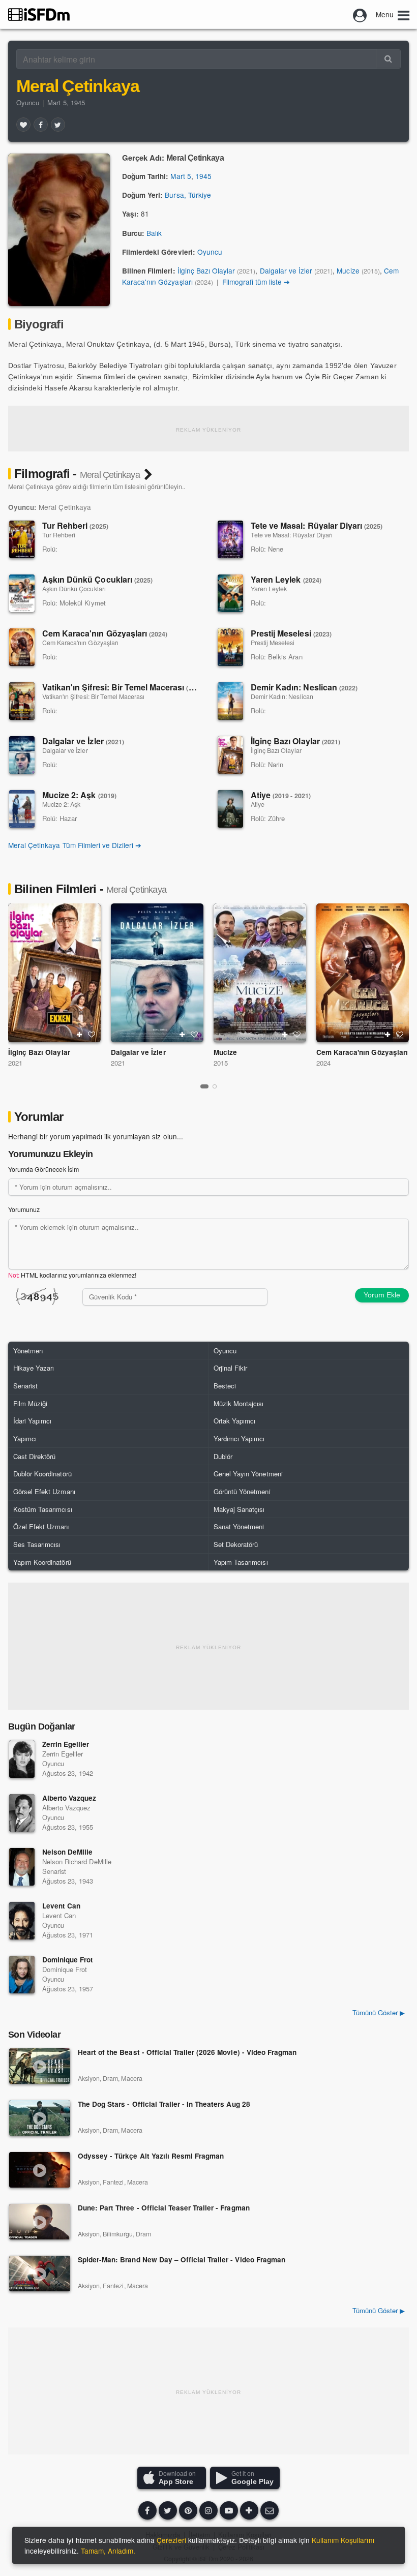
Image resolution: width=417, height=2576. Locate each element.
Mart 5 (181, 176)
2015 (221, 1063)
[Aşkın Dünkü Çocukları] (22, 593)
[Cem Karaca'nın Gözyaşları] (22, 647)
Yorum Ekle (382, 1295)
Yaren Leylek (286, 579)
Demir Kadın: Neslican (304, 687)
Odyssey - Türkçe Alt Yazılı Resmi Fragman (151, 2156)
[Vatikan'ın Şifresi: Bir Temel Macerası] (22, 701)
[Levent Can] (22, 1921)
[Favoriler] (23, 125)
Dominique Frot (68, 1960)
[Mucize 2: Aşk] (22, 809)
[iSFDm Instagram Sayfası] (208, 2510)
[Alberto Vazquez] (22, 1813)
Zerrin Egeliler (66, 1744)
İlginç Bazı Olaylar (206, 270)
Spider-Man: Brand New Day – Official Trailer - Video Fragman (182, 2260)
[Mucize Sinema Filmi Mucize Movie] (260, 973)
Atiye (281, 795)
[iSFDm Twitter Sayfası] (168, 2510)
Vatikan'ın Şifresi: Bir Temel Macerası (124, 687)
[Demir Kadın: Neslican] (230, 701)
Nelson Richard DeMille (77, 1861)
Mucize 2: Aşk (79, 795)
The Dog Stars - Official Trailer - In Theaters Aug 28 (164, 2104)
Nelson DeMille (67, 1852)
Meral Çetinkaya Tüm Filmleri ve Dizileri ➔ (75, 845)
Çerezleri (171, 2540)
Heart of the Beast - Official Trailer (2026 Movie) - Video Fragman (187, 2053)
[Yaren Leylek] (230, 593)
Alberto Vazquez (69, 1798)
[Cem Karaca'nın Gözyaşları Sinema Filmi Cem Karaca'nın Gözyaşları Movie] (363, 973)
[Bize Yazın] (270, 2510)
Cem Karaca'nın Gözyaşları (105, 633)
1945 (203, 176)
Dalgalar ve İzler (286, 270)
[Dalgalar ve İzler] (22, 755)
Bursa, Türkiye (188, 195)
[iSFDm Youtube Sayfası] (229, 2510)
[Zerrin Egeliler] (22, 1759)
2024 (323, 1063)
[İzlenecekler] (79, 1035)
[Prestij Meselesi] (230, 647)
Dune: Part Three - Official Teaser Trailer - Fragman (164, 2208)
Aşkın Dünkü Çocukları (97, 579)
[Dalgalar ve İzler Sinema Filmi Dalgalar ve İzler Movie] (157, 973)
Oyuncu (28, 102)
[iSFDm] (39, 14)
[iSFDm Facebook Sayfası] (147, 2510)
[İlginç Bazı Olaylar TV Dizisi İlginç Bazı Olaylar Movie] (54, 973)
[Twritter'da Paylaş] (58, 125)
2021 (15, 1063)
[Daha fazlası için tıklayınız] (249, 2510)
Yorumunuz (24, 1209)
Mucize (348, 270)
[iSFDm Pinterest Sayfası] (188, 2510)
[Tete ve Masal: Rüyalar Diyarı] (230, 539)
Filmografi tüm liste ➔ (256, 282)
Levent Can (61, 1906)
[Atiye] (230, 809)
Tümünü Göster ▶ (379, 2310)
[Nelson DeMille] (22, 1867)
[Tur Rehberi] (22, 539)
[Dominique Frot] (22, 1975)
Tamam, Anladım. (108, 2551)
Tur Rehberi (75, 525)
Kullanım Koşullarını (343, 2540)
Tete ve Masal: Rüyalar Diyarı (317, 525)
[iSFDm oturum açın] (360, 14)
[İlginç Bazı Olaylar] (230, 755)
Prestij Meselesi (291, 633)
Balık (154, 233)
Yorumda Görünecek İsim (43, 1169)
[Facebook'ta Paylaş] (41, 125)
